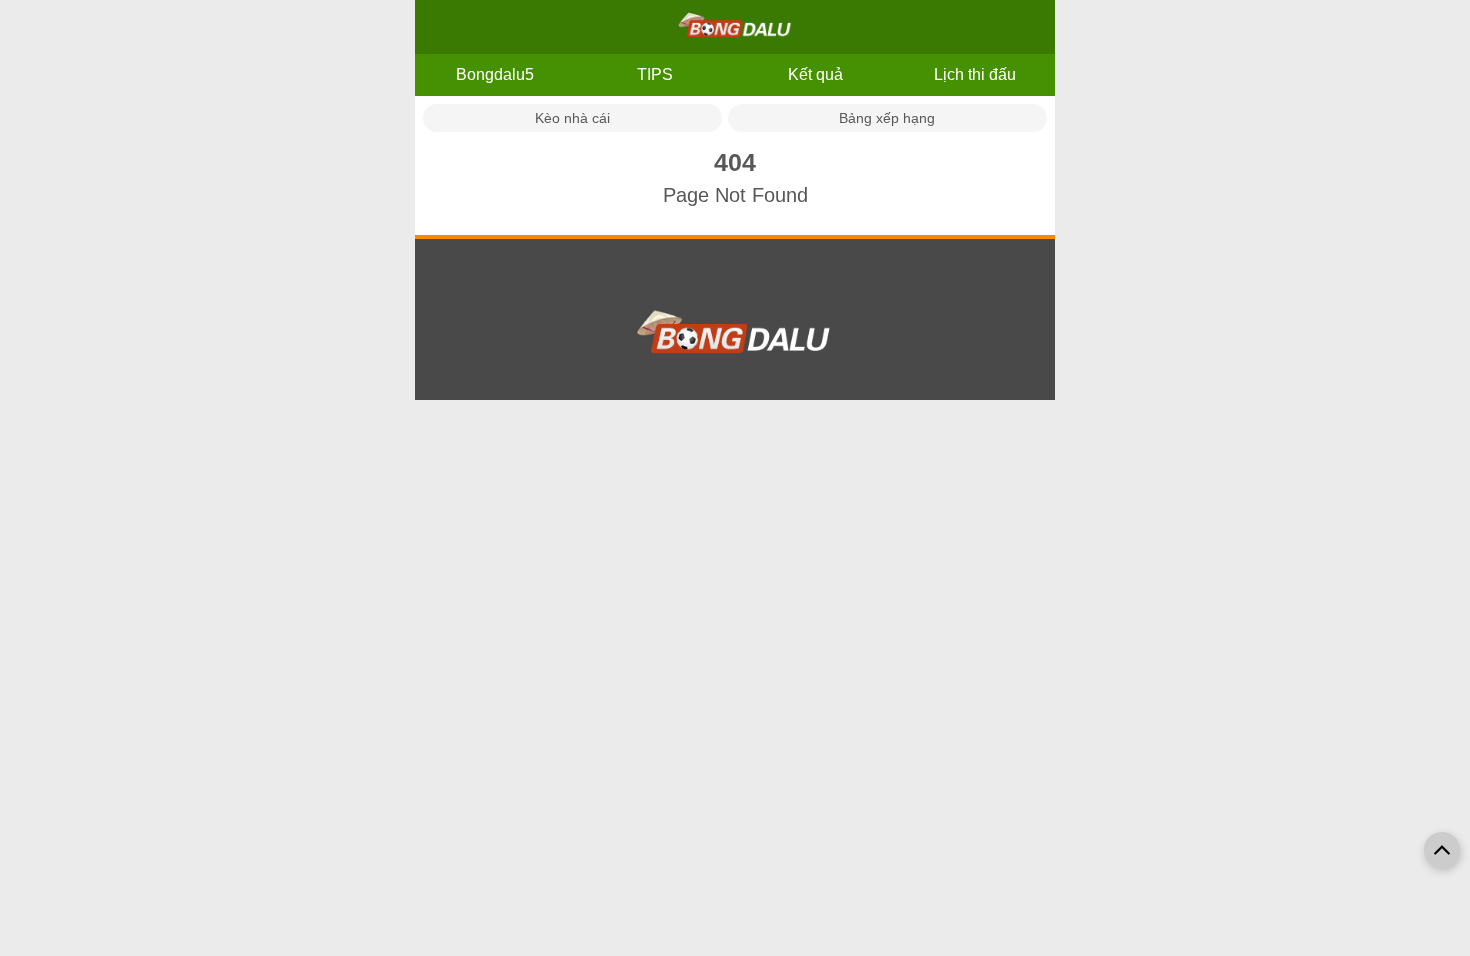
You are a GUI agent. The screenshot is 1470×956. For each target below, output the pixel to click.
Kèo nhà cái (572, 118)
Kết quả (815, 74)
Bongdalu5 (495, 74)
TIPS (655, 74)
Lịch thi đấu (975, 74)
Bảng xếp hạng (887, 118)
